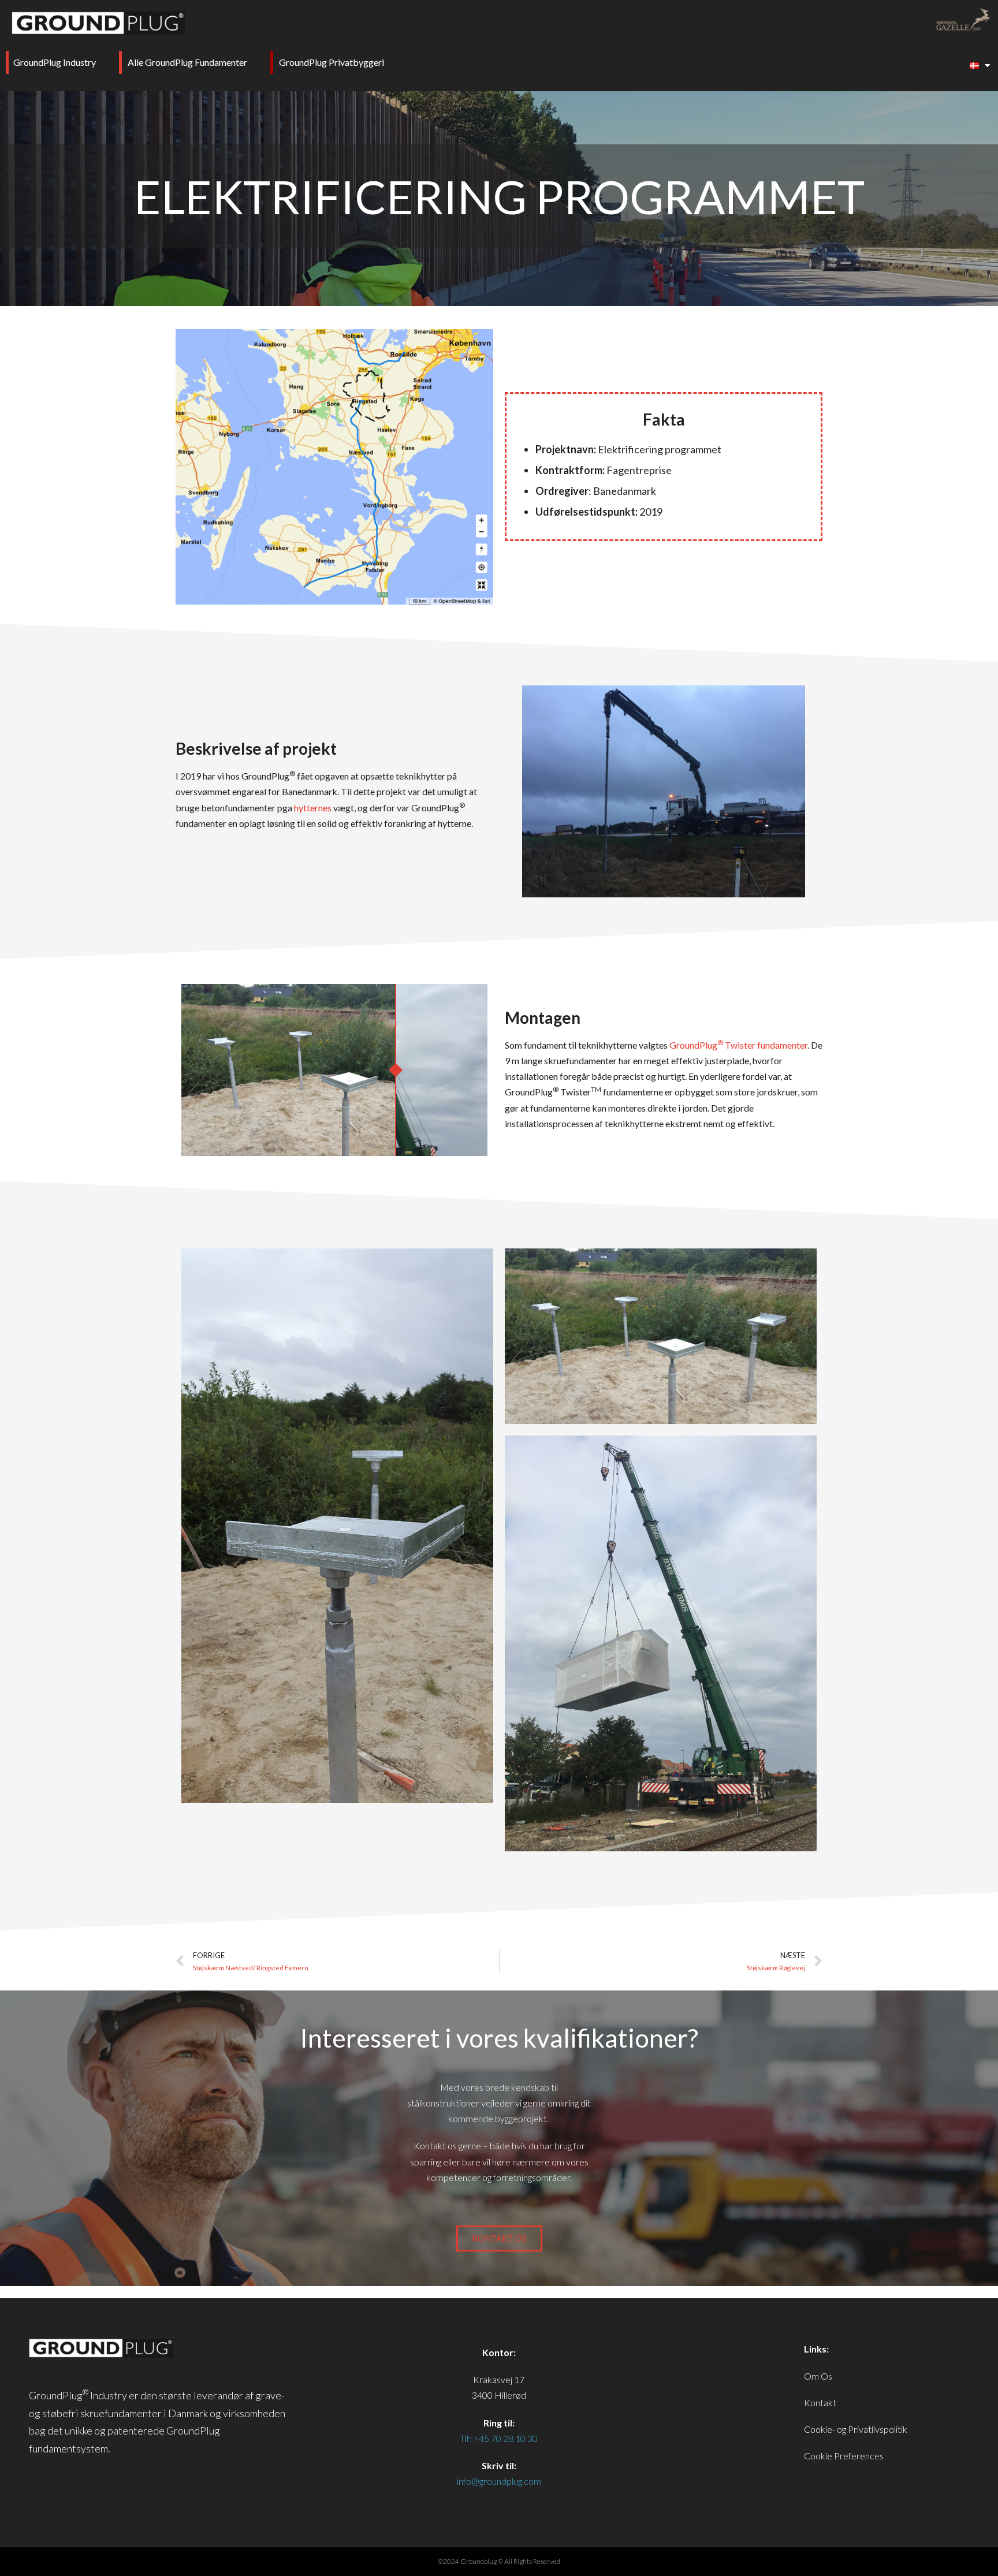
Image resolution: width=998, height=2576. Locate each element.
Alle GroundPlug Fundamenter (187, 62)
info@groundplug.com (499, 2481)
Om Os (818, 2376)
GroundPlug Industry (55, 62)
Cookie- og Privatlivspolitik (856, 2429)
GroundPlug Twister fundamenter (738, 1045)
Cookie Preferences (844, 2456)
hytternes (313, 808)
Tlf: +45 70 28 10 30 (499, 2438)
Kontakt (820, 2402)
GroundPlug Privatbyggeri (332, 62)
